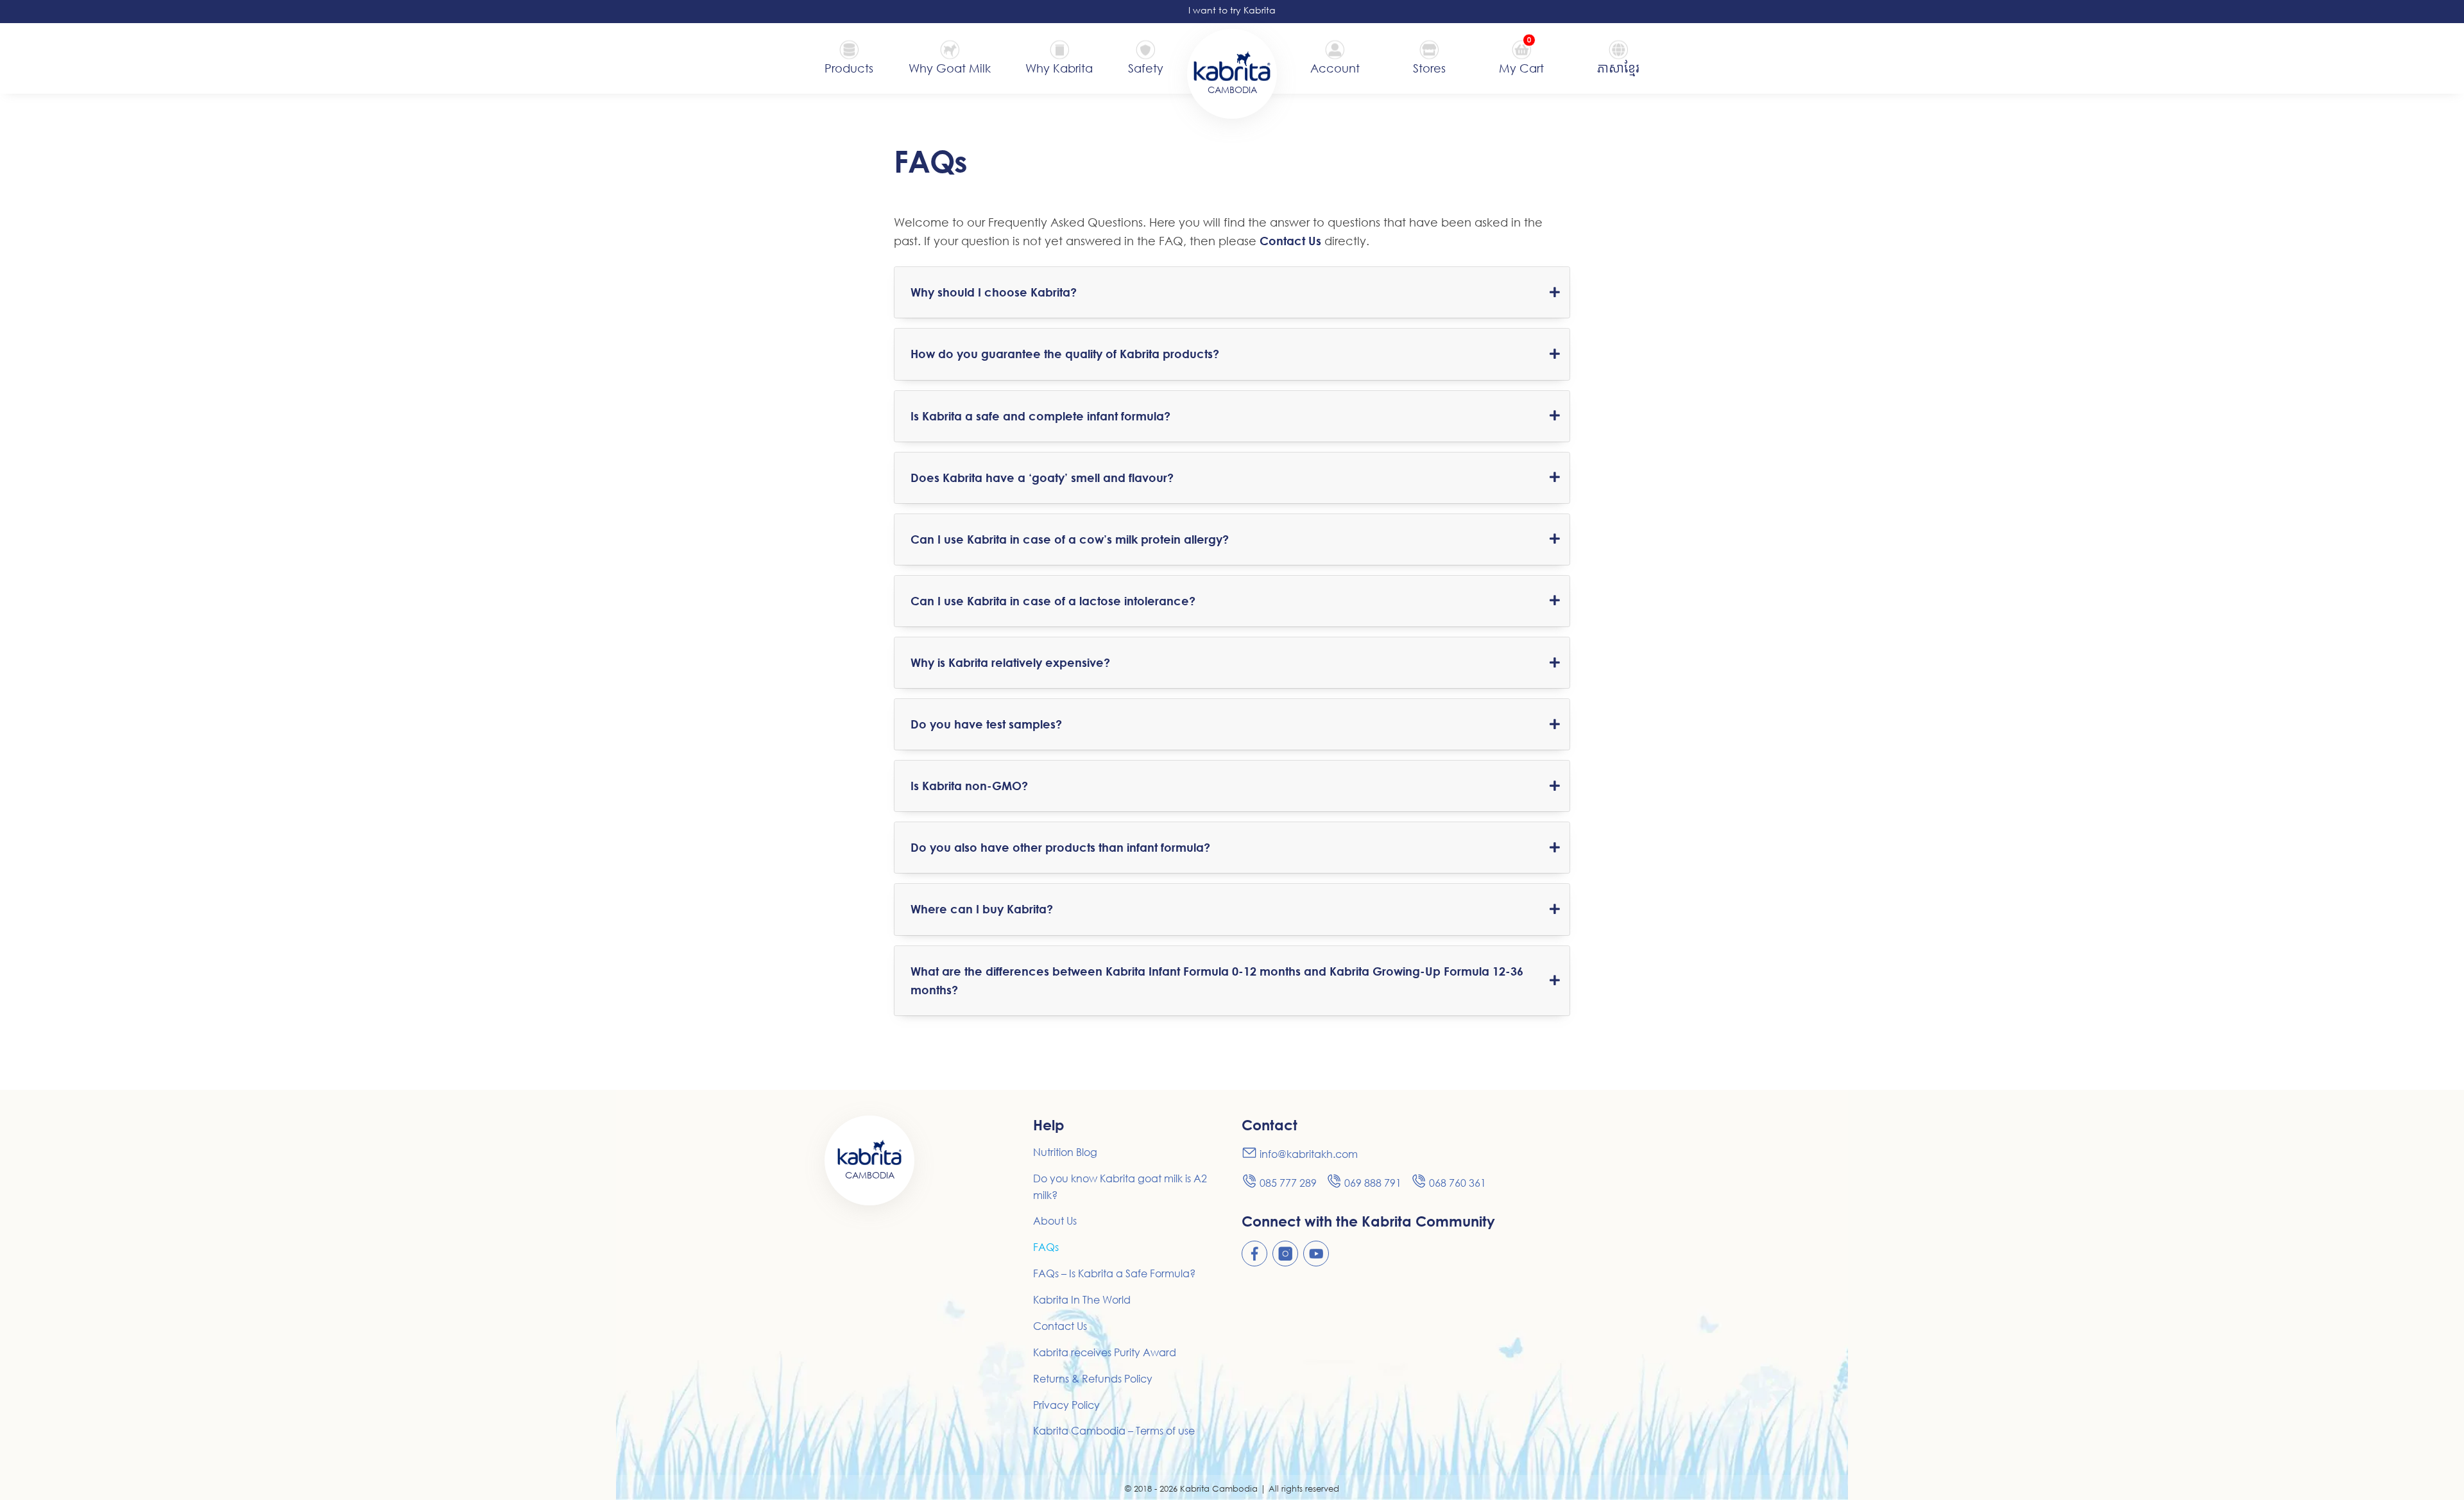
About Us (1055, 1221)
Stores (1429, 68)
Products (849, 68)
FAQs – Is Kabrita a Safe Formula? (1114, 1273)
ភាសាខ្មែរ (1618, 68)
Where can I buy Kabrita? (982, 909)
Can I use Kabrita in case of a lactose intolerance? (1053, 601)
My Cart (1521, 67)
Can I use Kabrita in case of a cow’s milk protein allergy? (1070, 539)
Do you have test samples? (986, 724)
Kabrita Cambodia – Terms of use (1114, 1431)
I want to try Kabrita (1232, 10)
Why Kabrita (1059, 68)
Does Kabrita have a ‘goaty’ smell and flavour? (1042, 478)
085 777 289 (1288, 1183)
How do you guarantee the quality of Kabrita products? (1065, 354)
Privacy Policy (1066, 1405)
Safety (1146, 68)
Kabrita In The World (1082, 1300)
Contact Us (1290, 241)
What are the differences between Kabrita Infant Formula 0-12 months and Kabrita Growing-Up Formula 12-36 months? (1217, 980)
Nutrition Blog (1065, 1152)
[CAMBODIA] (1232, 65)
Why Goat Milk (950, 68)
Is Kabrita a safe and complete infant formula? (1040, 416)
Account (1335, 68)
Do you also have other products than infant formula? (1060, 847)
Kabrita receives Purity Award (1105, 1352)
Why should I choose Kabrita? (994, 292)
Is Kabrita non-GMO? (969, 786)
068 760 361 (1458, 1183)
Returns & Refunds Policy (1093, 1379)
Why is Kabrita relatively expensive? (1010, 662)
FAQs (1046, 1247)
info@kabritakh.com (1309, 1154)
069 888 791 (1373, 1183)
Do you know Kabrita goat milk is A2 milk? (1120, 1187)
